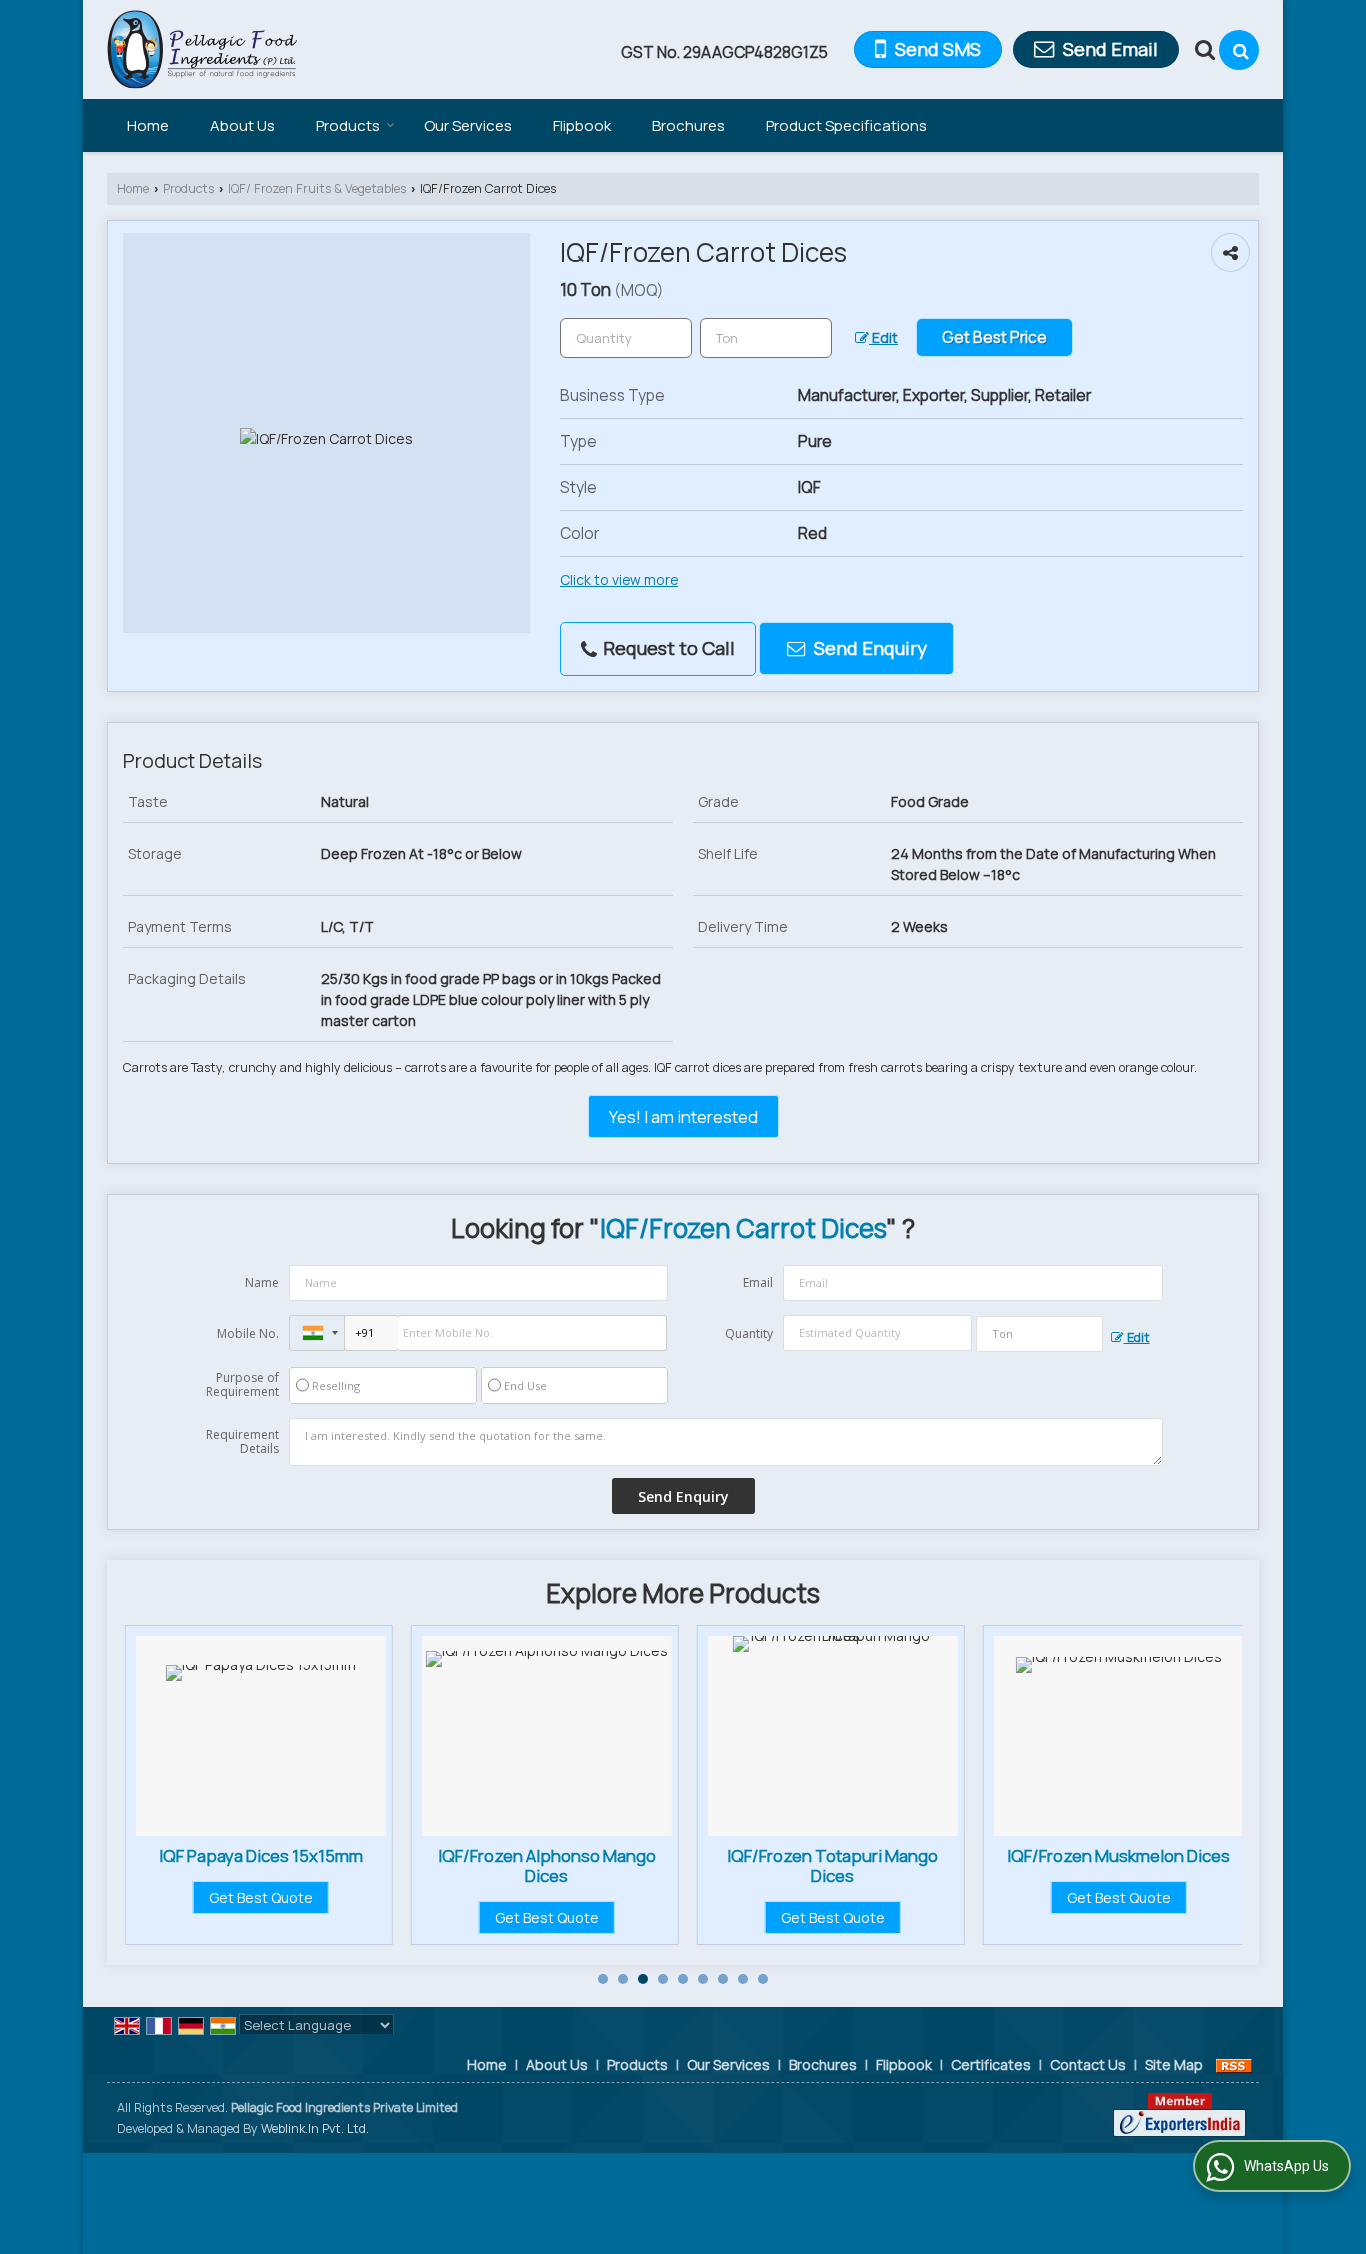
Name (262, 1282)
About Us (242, 125)
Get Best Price (994, 337)
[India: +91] (317, 1333)
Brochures (688, 125)
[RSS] (1234, 2064)
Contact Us (1088, 2064)
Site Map (1174, 2064)
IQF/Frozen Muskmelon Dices (1118, 1855)
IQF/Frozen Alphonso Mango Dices (547, 1865)
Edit (883, 337)
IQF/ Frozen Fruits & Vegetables (317, 188)
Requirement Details (242, 1442)
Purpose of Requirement (242, 1385)
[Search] (1239, 50)
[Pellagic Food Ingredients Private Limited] (202, 49)
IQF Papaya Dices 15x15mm (261, 1855)
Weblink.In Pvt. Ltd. (315, 2128)
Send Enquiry (868, 648)
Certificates (991, 2064)
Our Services (468, 125)
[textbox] (766, 338)
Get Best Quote (261, 1897)
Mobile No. (248, 1333)
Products (348, 125)
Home (148, 125)
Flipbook (582, 125)
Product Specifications (846, 125)
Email (758, 1282)
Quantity (749, 1333)
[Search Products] (1202, 49)
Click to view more (619, 579)
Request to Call (667, 648)
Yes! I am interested (683, 1116)
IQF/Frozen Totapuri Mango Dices (832, 1865)
